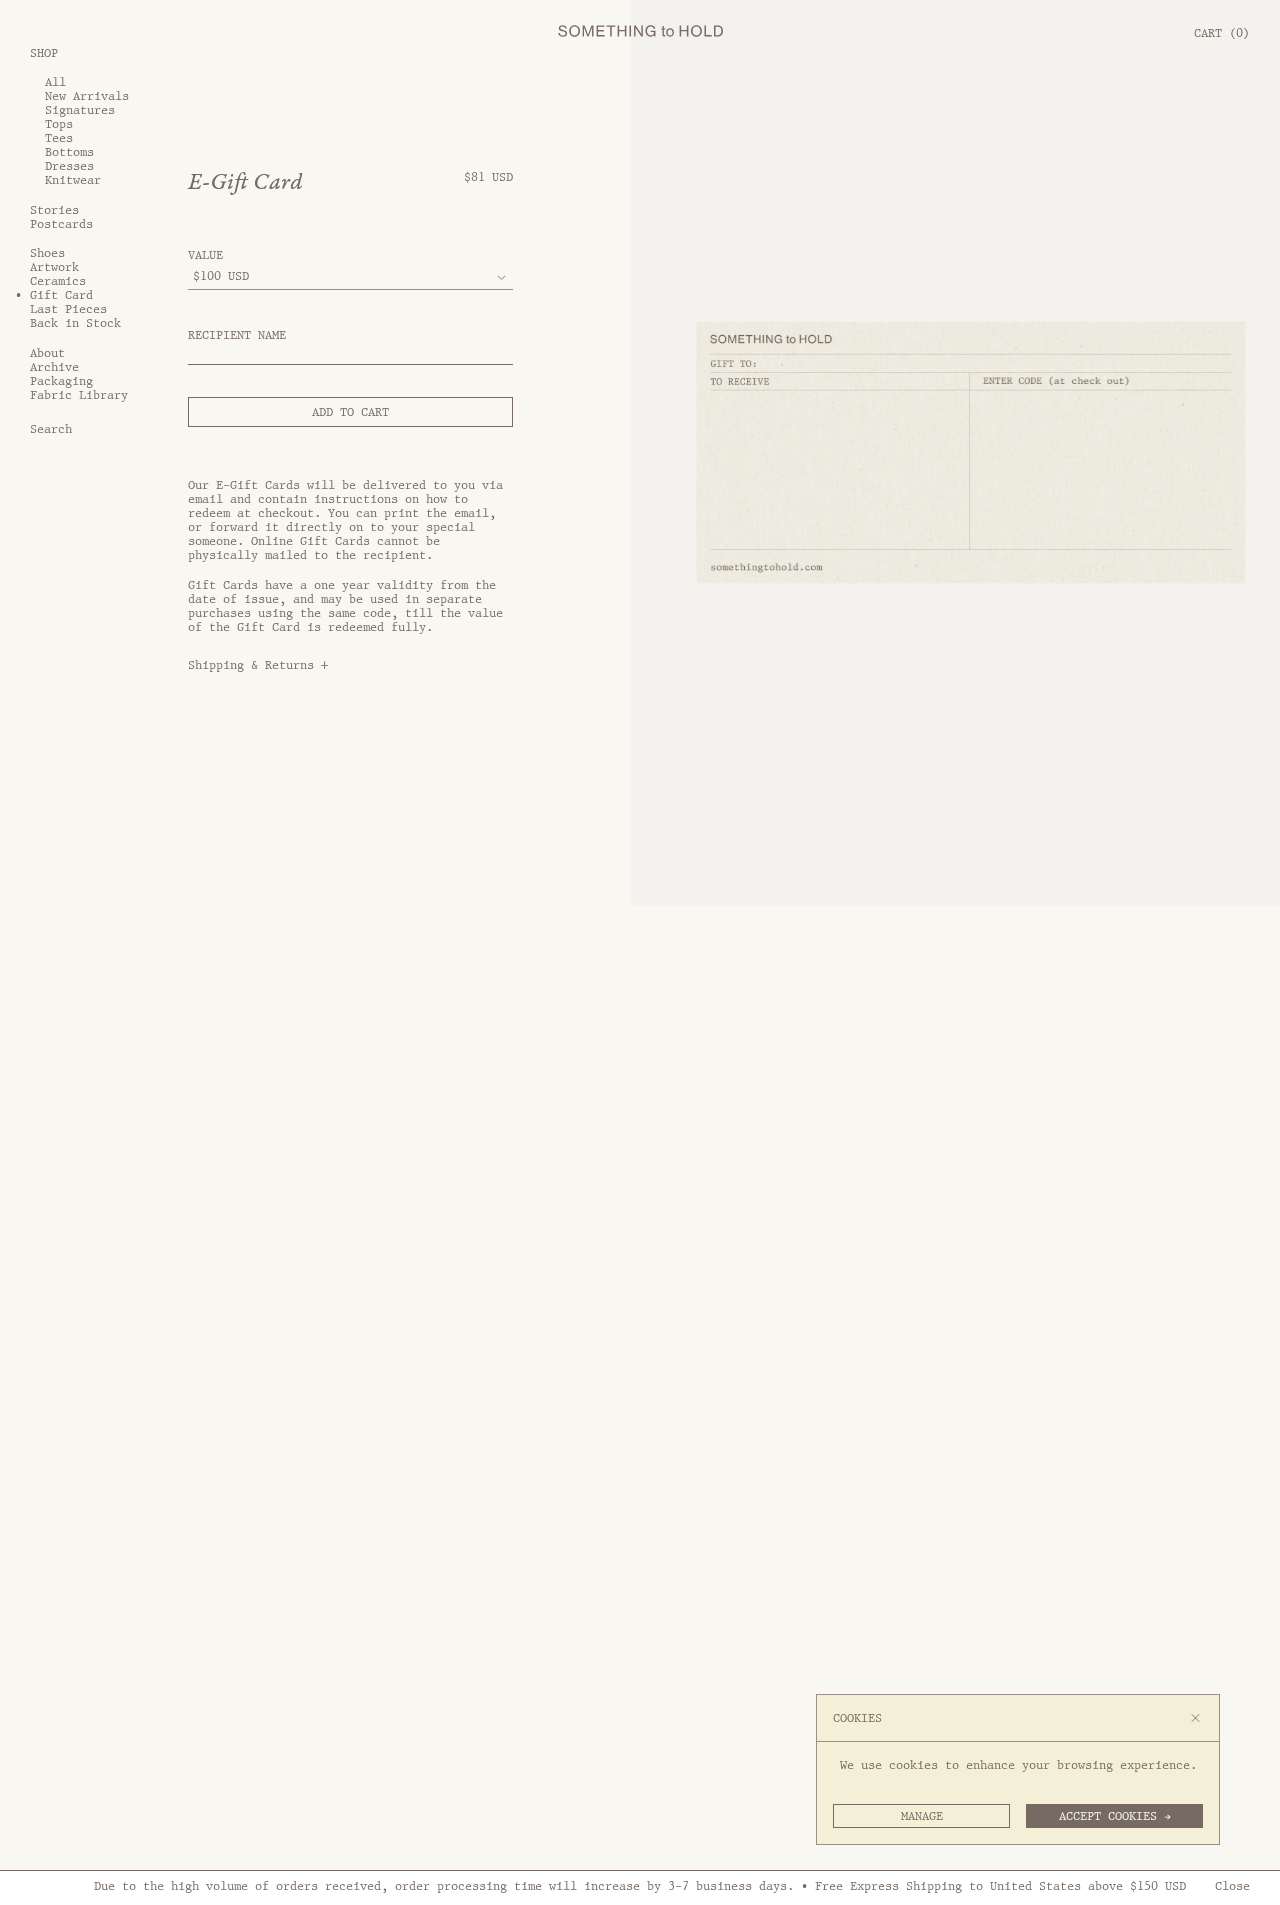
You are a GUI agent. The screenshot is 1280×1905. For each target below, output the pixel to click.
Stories (54, 210)
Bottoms (69, 152)
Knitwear (73, 180)
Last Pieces (68, 309)
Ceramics (58, 281)
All (55, 82)
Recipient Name (237, 335)
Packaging (61, 381)
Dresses (69, 166)
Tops (59, 124)
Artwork (54, 267)
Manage (922, 1816)
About (47, 353)
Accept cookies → (1115, 1816)
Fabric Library (79, 395)
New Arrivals (87, 96)
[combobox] (350, 277)
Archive (54, 367)
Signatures (80, 110)
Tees (59, 138)
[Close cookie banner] (1195, 1718)
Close (1232, 1886)
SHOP (44, 52)
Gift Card (61, 295)
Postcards (61, 224)
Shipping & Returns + (258, 665)
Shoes (47, 253)
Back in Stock (75, 323)
